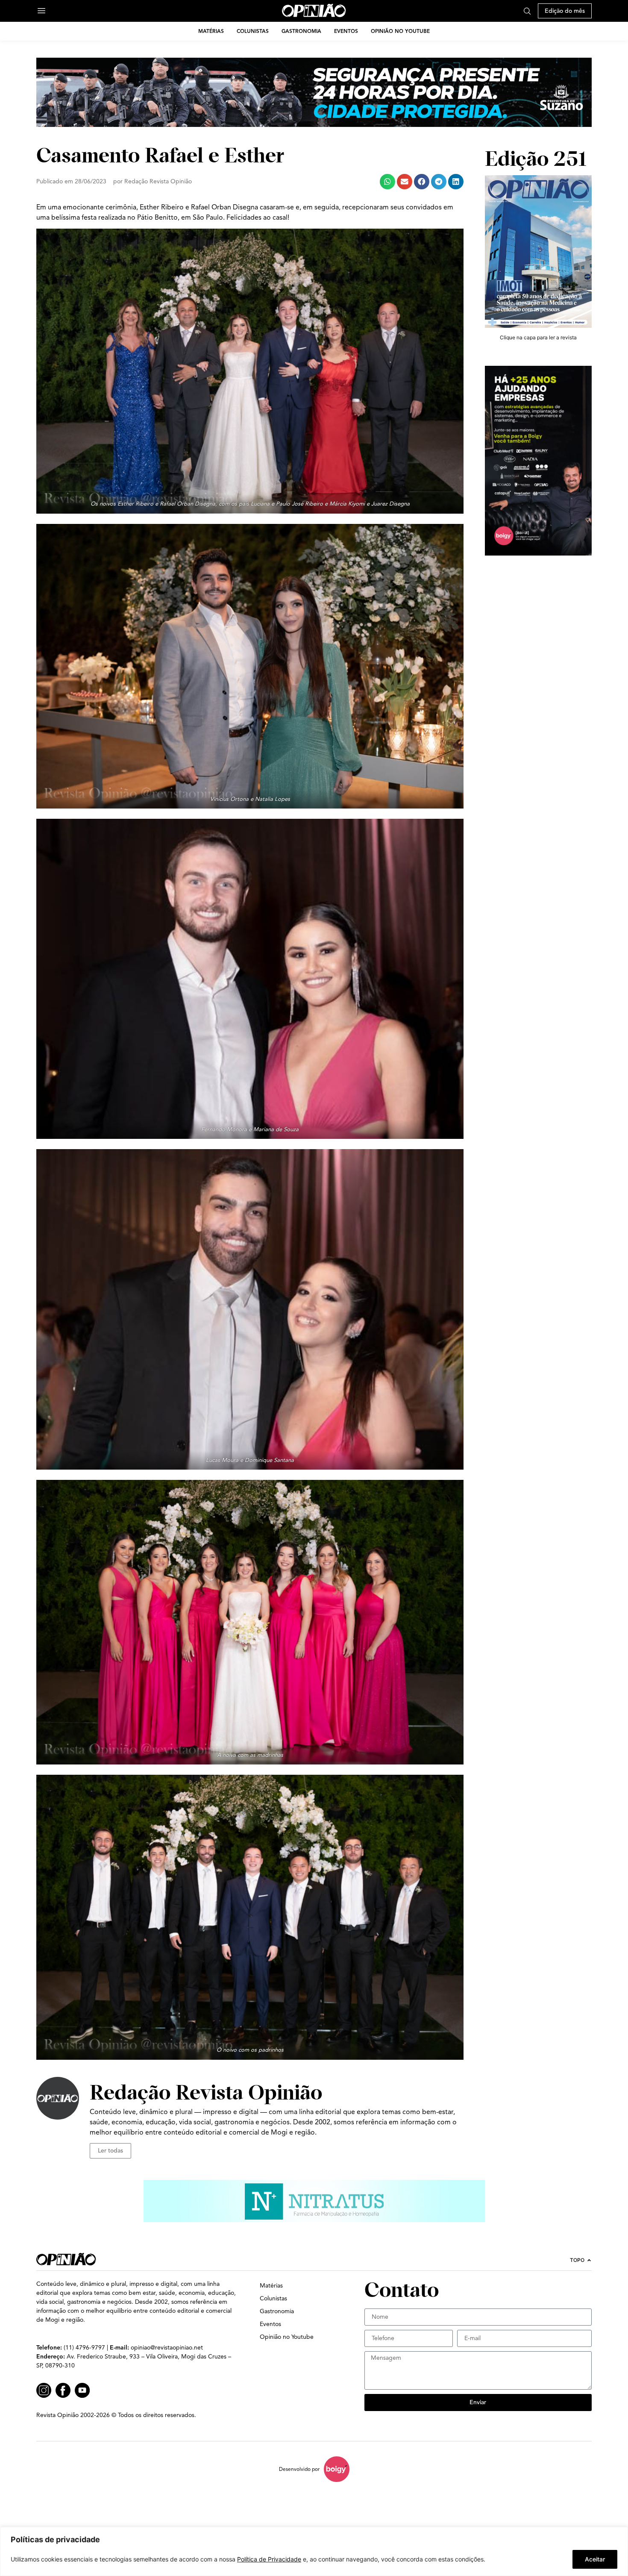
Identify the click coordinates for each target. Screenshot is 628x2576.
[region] (314, 2551)
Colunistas (253, 31)
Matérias (211, 31)
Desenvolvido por (299, 2469)
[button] (387, 182)
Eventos (346, 31)
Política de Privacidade (269, 2559)
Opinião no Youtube (400, 31)
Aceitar (595, 2559)
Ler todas (110, 2151)
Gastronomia (301, 31)
